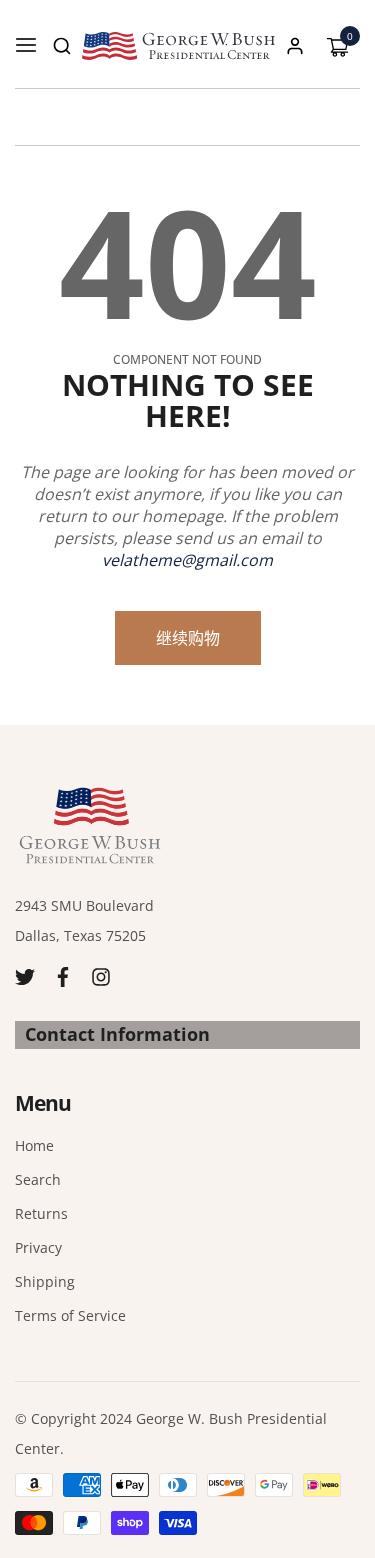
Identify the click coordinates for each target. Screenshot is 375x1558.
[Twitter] (25, 975)
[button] (62, 46)
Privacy (38, 1247)
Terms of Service (70, 1315)
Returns (41, 1213)
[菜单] (26, 46)
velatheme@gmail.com (187, 560)
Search (38, 1179)
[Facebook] (63, 975)
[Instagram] (101, 975)
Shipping (45, 1281)
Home (34, 1145)
